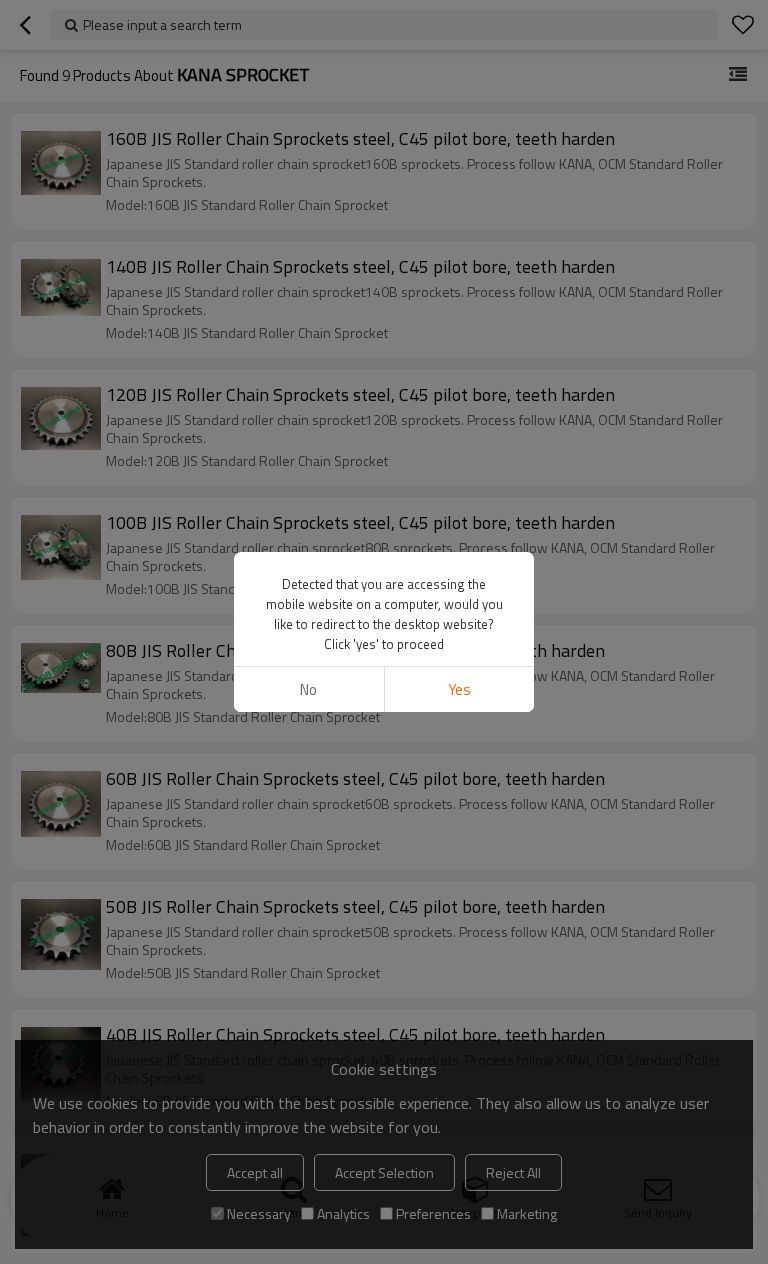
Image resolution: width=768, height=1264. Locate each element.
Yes (459, 689)
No (308, 689)
